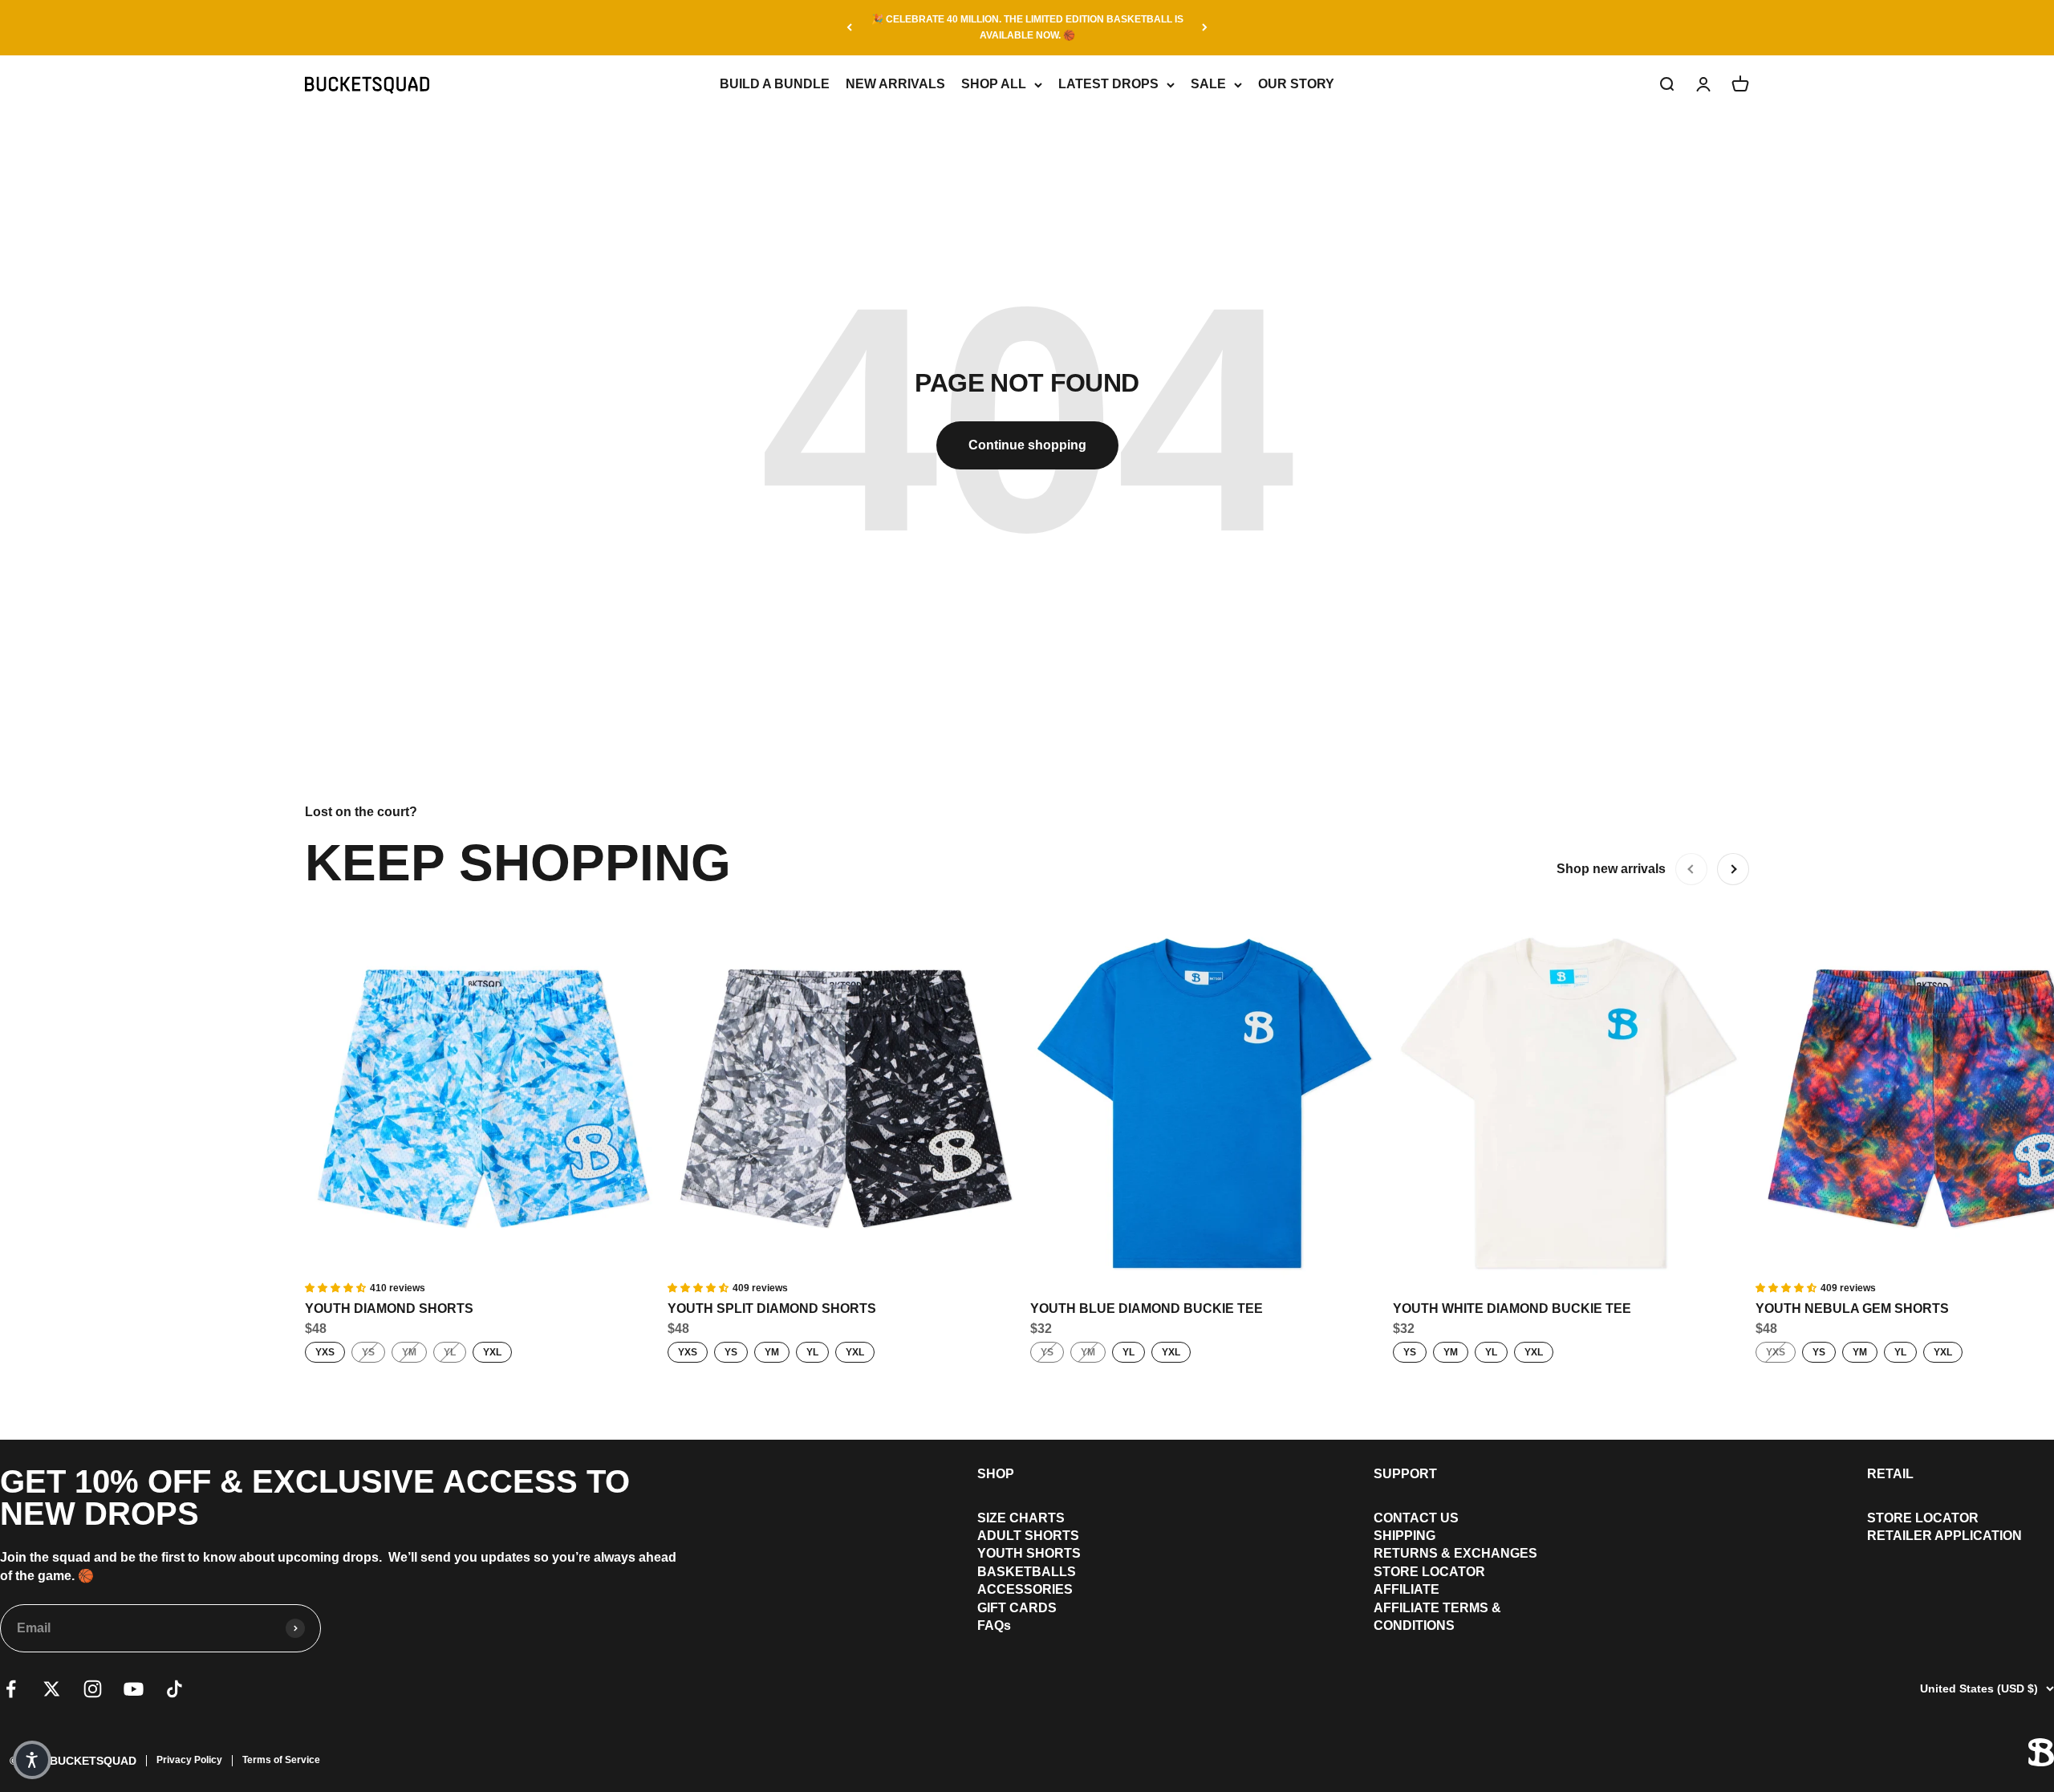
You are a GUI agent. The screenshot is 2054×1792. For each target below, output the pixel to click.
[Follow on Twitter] (52, 1689)
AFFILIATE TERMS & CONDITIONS (1437, 1617)
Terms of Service (281, 1760)
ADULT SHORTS (1028, 1536)
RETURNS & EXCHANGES (1455, 1553)
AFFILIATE (1407, 1589)
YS (368, 1352)
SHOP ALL (994, 84)
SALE (1208, 84)
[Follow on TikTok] (175, 1689)
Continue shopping (1027, 445)
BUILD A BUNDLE (775, 84)
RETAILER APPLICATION (1944, 1536)
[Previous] (849, 28)
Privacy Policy (189, 1760)
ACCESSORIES (1025, 1589)
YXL (492, 1352)
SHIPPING (1405, 1536)
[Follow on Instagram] (93, 1689)
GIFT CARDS (1017, 1608)
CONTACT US (1416, 1518)
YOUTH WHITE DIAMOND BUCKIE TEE (1512, 1308)
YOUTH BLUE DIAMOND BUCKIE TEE (1147, 1308)
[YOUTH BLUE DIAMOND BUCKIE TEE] (1208, 1102)
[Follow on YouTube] (134, 1689)
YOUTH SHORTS (1029, 1553)
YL (450, 1352)
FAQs (994, 1625)
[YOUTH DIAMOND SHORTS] (483, 1102)
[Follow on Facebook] (11, 1689)
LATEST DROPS (1108, 84)
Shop (996, 1474)
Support (1405, 1474)
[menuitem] (1029, 1518)
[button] (32, 1760)
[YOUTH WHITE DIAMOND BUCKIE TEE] (1571, 1102)
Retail (1890, 1474)
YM (409, 1352)
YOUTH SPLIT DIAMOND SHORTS (772, 1308)
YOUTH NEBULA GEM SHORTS (1852, 1308)
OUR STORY (1296, 84)
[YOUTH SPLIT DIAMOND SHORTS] (846, 1102)
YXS (325, 1352)
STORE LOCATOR (1429, 1572)
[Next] (1205, 28)
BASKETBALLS (1027, 1572)
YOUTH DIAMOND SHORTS (389, 1308)
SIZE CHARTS (1021, 1518)
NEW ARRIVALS (895, 84)
